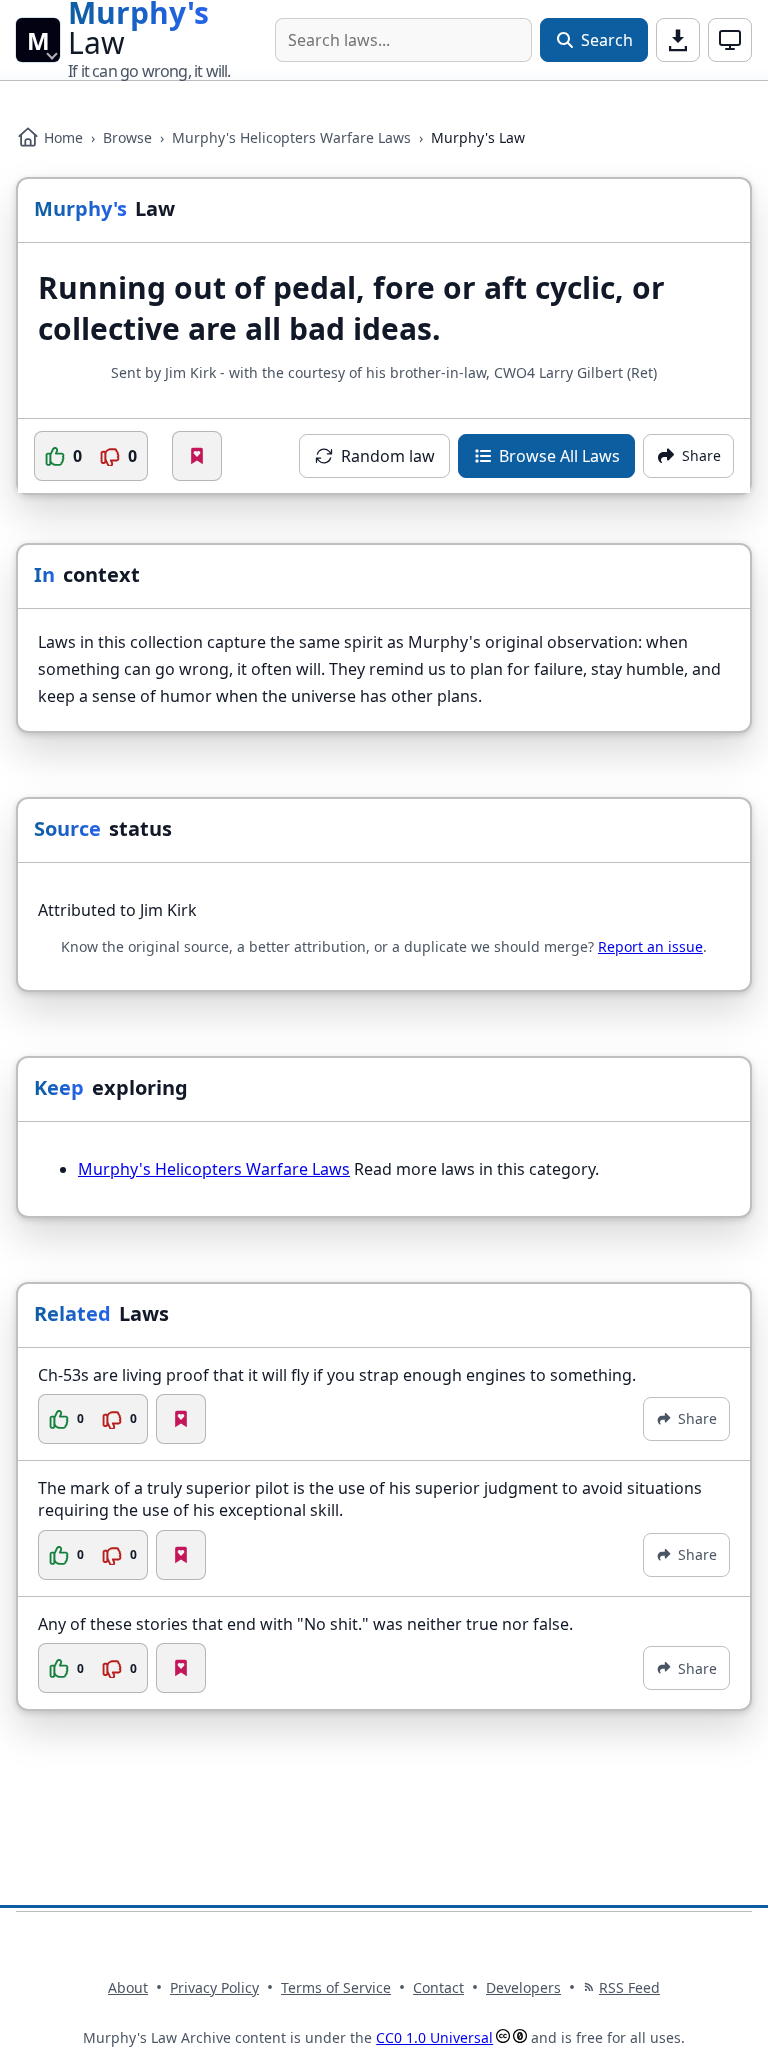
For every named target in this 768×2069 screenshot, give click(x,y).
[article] (384, 1404)
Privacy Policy (214, 1987)
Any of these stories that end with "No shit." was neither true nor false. (305, 1624)
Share (697, 1418)
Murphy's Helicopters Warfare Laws (291, 137)
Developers (523, 1987)
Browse (127, 137)
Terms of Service (336, 1987)
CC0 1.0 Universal (434, 2037)
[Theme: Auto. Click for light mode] (730, 40)
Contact (438, 1987)
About (128, 1987)
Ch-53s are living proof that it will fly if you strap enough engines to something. (337, 1375)
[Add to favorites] (197, 456)
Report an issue (650, 946)
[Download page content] (678, 40)
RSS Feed (629, 1987)
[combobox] (403, 40)
